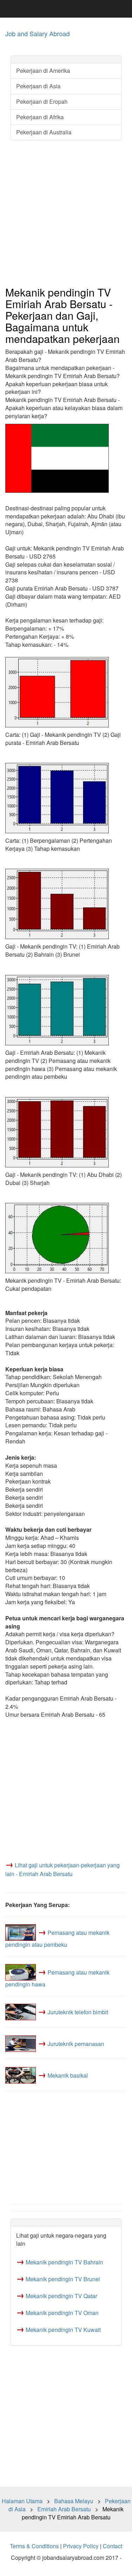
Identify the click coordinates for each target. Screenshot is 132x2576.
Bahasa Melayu (74, 2501)
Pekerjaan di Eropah (42, 101)
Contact (112, 2546)
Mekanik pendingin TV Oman (62, 2313)
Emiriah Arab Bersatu (64, 2509)
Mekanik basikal (68, 2075)
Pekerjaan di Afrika (40, 117)
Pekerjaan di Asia (38, 86)
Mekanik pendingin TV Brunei (63, 2279)
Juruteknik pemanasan (76, 2044)
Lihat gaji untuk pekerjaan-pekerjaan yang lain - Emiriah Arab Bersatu (62, 1869)
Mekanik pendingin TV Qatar (61, 2296)
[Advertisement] (66, 214)
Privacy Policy (81, 2546)
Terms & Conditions (34, 2546)
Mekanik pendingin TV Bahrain (64, 2262)
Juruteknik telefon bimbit (78, 2012)
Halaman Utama (22, 2501)
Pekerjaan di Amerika (43, 71)
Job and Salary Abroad (37, 33)
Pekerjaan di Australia (44, 132)
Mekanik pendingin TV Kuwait (63, 2330)
